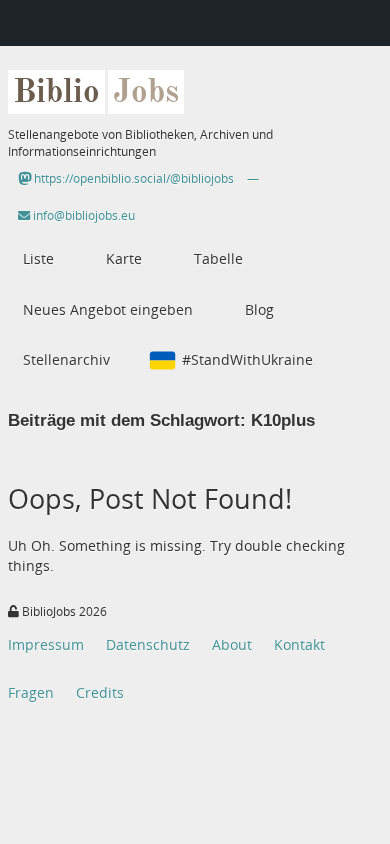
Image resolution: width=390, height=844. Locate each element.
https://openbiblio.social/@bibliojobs (132, 178)
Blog (259, 309)
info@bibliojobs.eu (82, 215)
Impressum (46, 644)
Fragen (31, 692)
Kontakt (299, 644)
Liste (38, 258)
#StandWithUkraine (247, 359)
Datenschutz (148, 644)
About (232, 644)
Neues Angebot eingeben (108, 309)
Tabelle (218, 258)
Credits (100, 692)
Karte (124, 258)
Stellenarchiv (66, 359)
